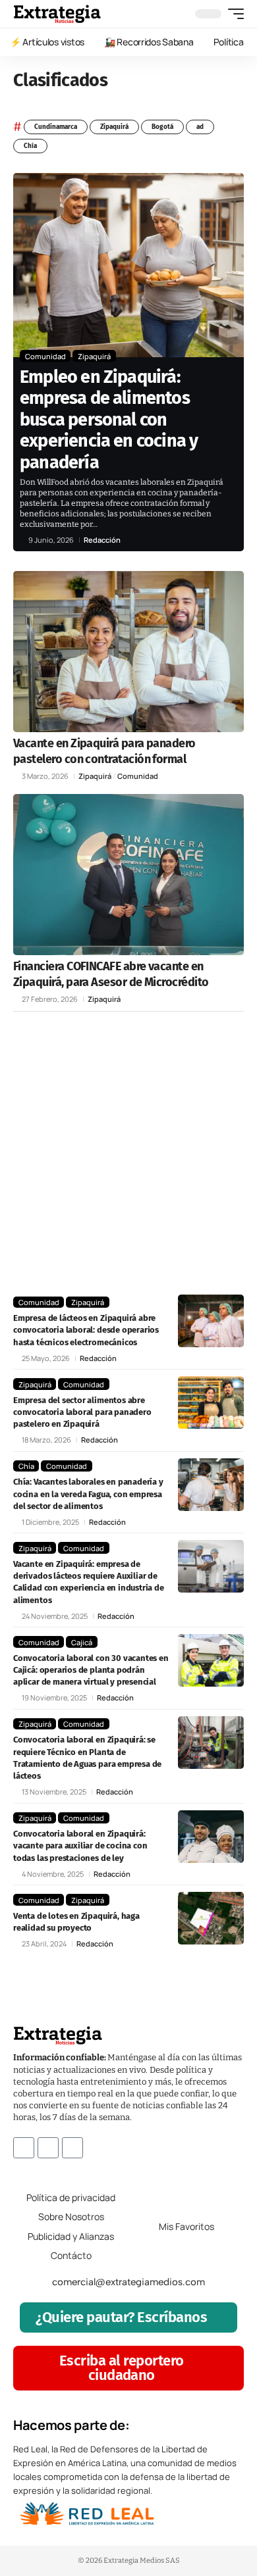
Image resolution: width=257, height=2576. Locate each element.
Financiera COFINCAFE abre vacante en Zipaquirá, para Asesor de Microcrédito (111, 974)
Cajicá (82, 1642)
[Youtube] (72, 2148)
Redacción (102, 540)
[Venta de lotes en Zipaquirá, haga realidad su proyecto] (211, 1918)
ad (200, 127)
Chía (30, 146)
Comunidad (45, 356)
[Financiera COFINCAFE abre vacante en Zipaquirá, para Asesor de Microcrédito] (128, 875)
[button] (233, 14)
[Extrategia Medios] (57, 14)
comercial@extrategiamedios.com (128, 2282)
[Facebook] (24, 2148)
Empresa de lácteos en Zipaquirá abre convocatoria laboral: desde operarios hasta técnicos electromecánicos (86, 1330)
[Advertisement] (128, 1153)
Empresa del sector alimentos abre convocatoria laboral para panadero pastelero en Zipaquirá (82, 1412)
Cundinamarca (56, 127)
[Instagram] (48, 2148)
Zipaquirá (114, 127)
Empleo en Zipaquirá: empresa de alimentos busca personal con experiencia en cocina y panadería (109, 420)
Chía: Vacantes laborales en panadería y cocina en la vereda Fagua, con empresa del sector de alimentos (88, 1494)
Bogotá (162, 127)
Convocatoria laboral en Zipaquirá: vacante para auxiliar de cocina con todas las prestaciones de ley (80, 1845)
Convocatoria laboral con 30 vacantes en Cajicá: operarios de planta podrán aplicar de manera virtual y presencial (91, 1670)
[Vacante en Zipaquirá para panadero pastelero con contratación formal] (128, 652)
